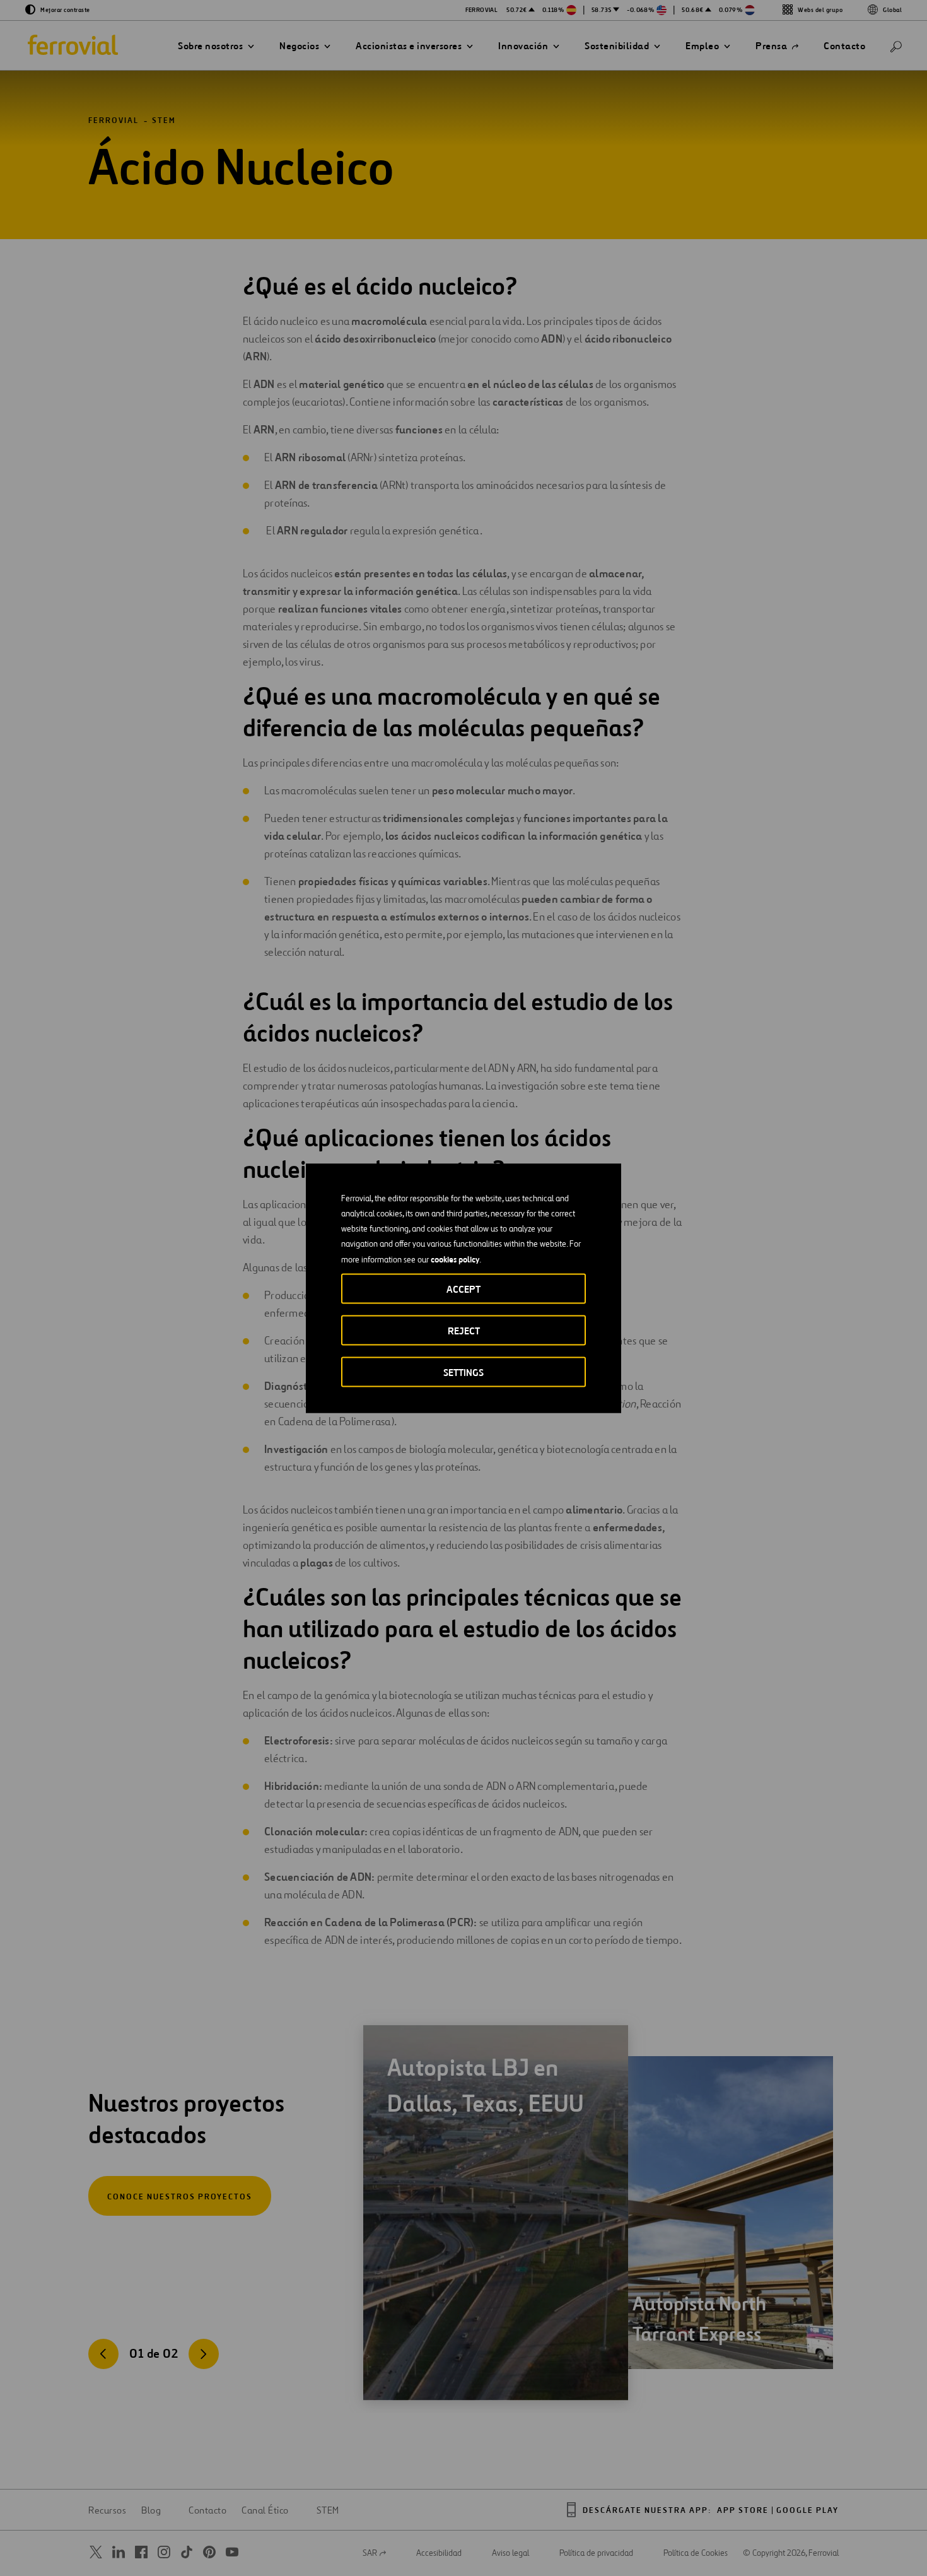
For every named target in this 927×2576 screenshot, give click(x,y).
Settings (463, 1372)
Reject (464, 1330)
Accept (463, 1289)
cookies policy (455, 1259)
